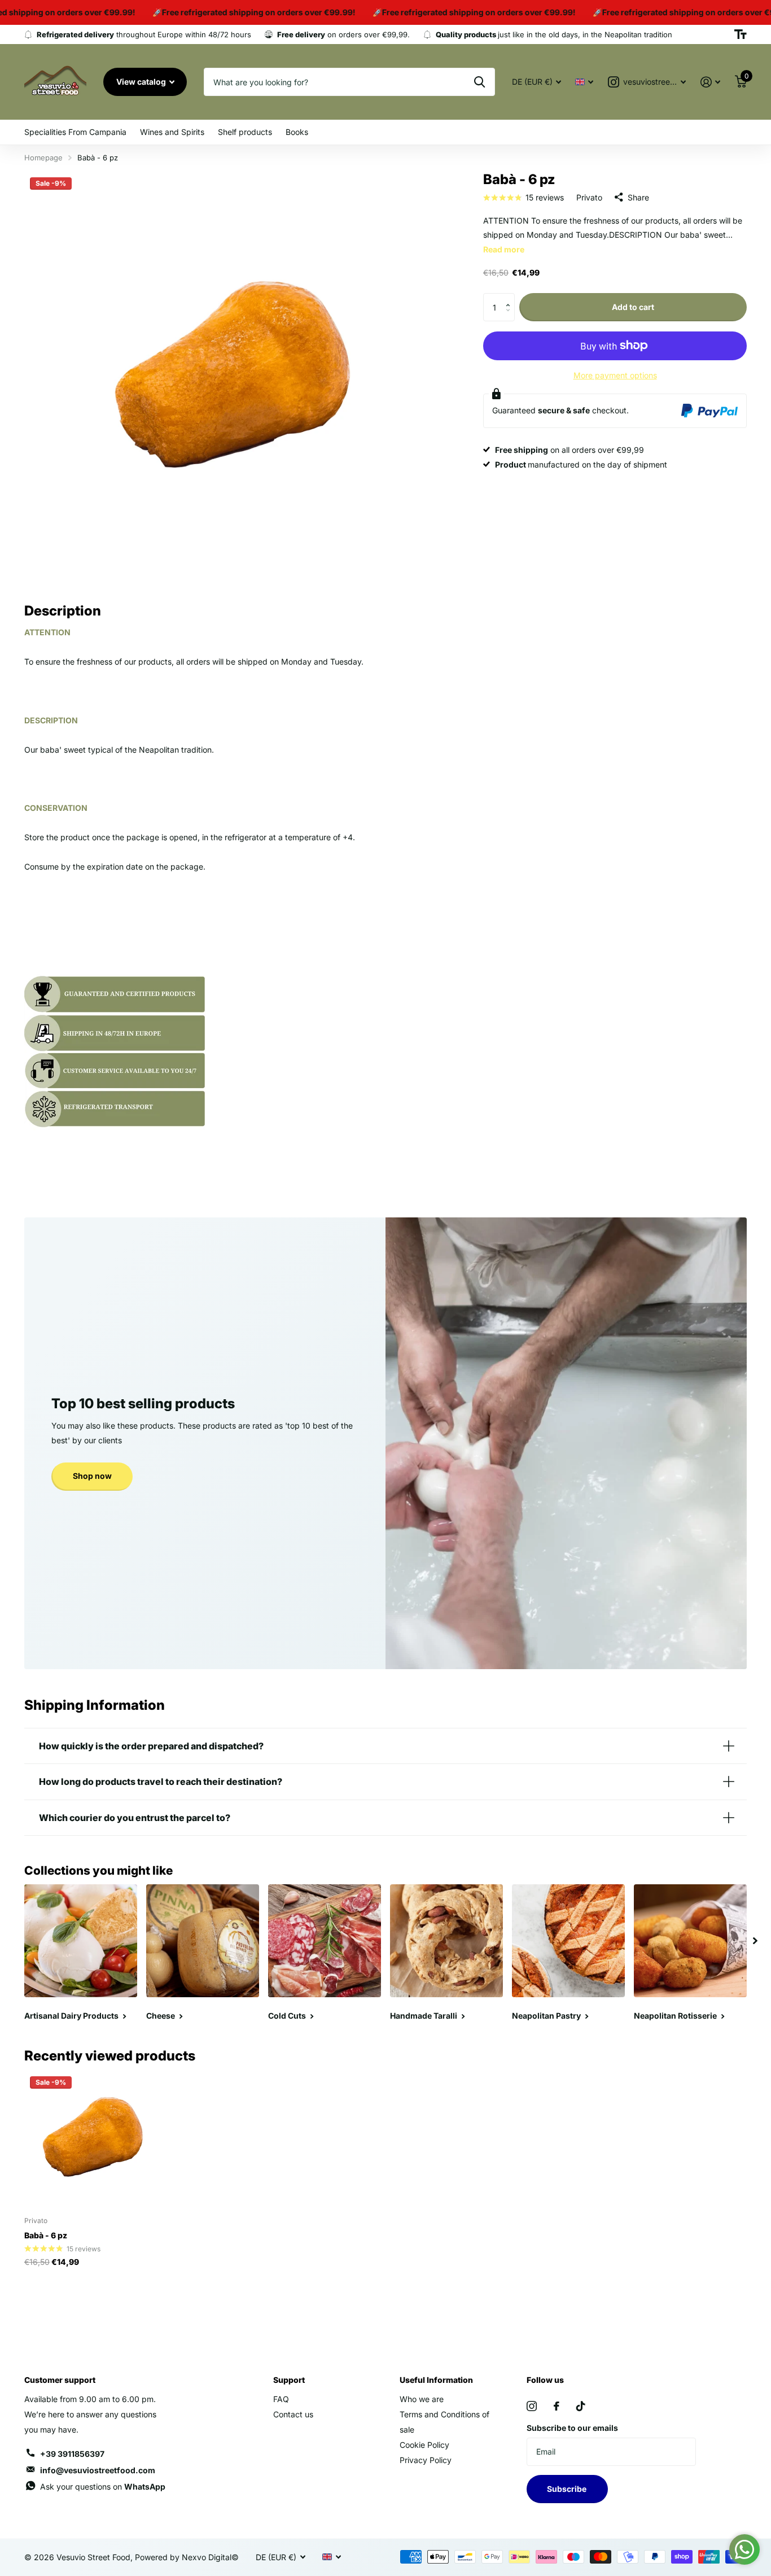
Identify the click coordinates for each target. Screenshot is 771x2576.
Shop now (92, 1476)
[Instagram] (532, 2406)
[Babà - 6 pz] (93, 2139)
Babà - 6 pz (46, 2235)
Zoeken (479, 82)
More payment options (615, 375)
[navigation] (755, 1941)
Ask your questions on (103, 2487)
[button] (511, 297)
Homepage (43, 158)
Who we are (422, 2399)
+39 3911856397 (72, 2454)
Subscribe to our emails (572, 2428)
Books (297, 132)
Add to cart (633, 307)
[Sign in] (710, 82)
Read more (504, 249)
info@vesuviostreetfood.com (98, 2470)
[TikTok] (581, 2406)
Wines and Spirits (172, 132)
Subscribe (568, 2489)
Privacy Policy (426, 2460)
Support (289, 2380)
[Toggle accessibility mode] (741, 34)
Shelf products (245, 132)
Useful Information (436, 2380)
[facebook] (557, 2406)
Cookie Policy (424, 2445)
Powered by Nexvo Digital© (187, 2557)
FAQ (281, 2399)
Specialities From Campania (75, 132)
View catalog (142, 82)
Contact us (293, 2414)
